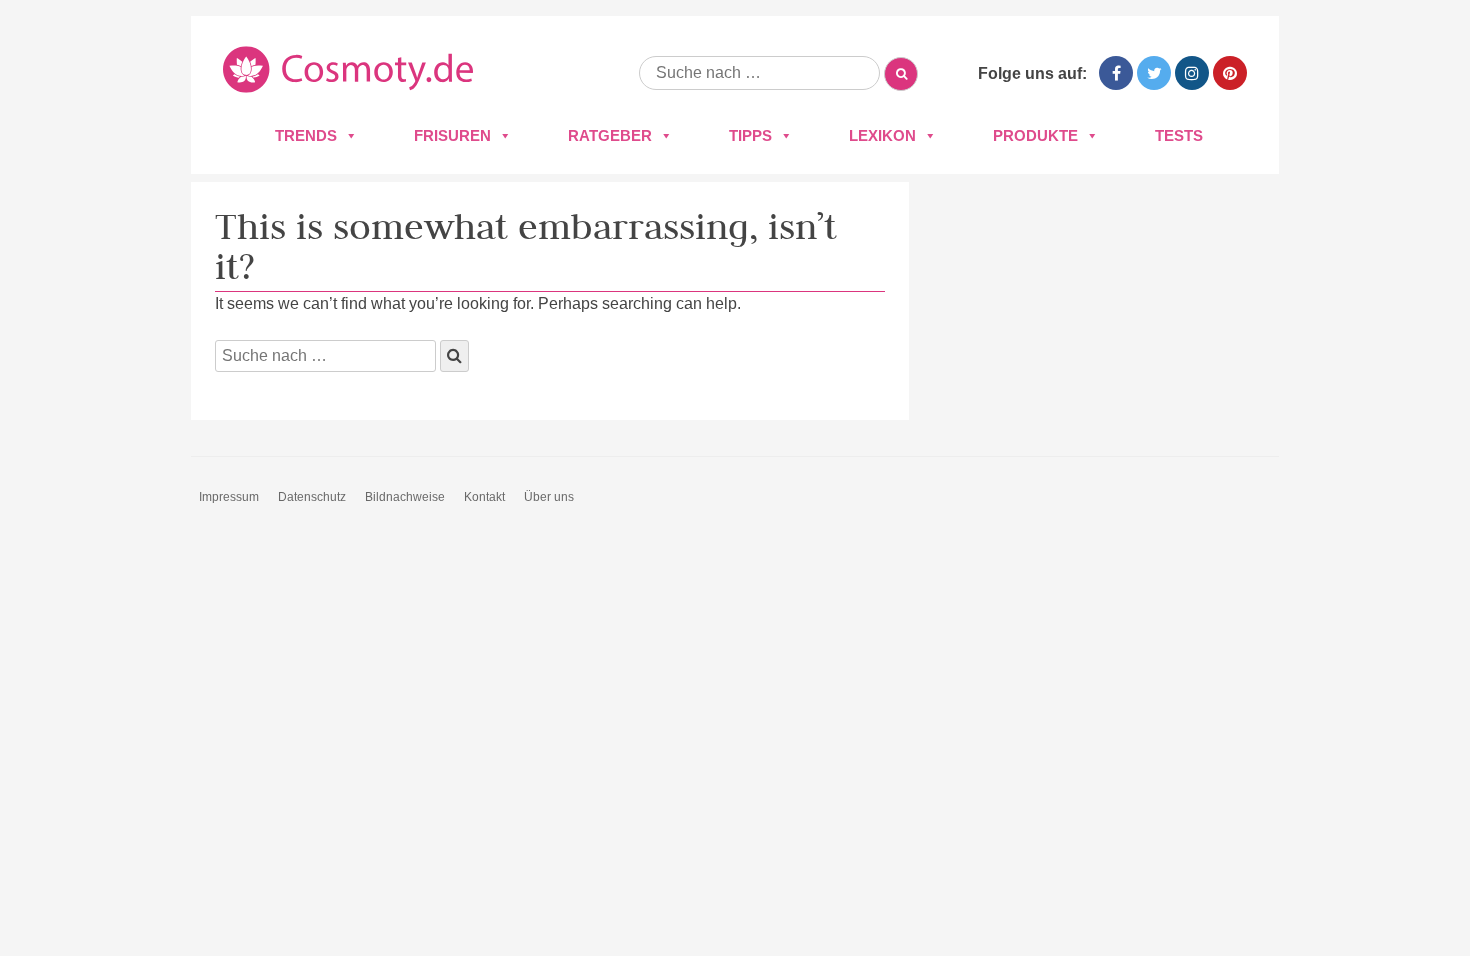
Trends (306, 135)
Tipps (750, 135)
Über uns (549, 497)
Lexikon (882, 135)
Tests (1179, 135)
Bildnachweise (405, 497)
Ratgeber (610, 135)
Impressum (229, 497)
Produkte (1035, 135)
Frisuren (452, 135)
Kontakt (484, 497)
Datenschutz (312, 497)
